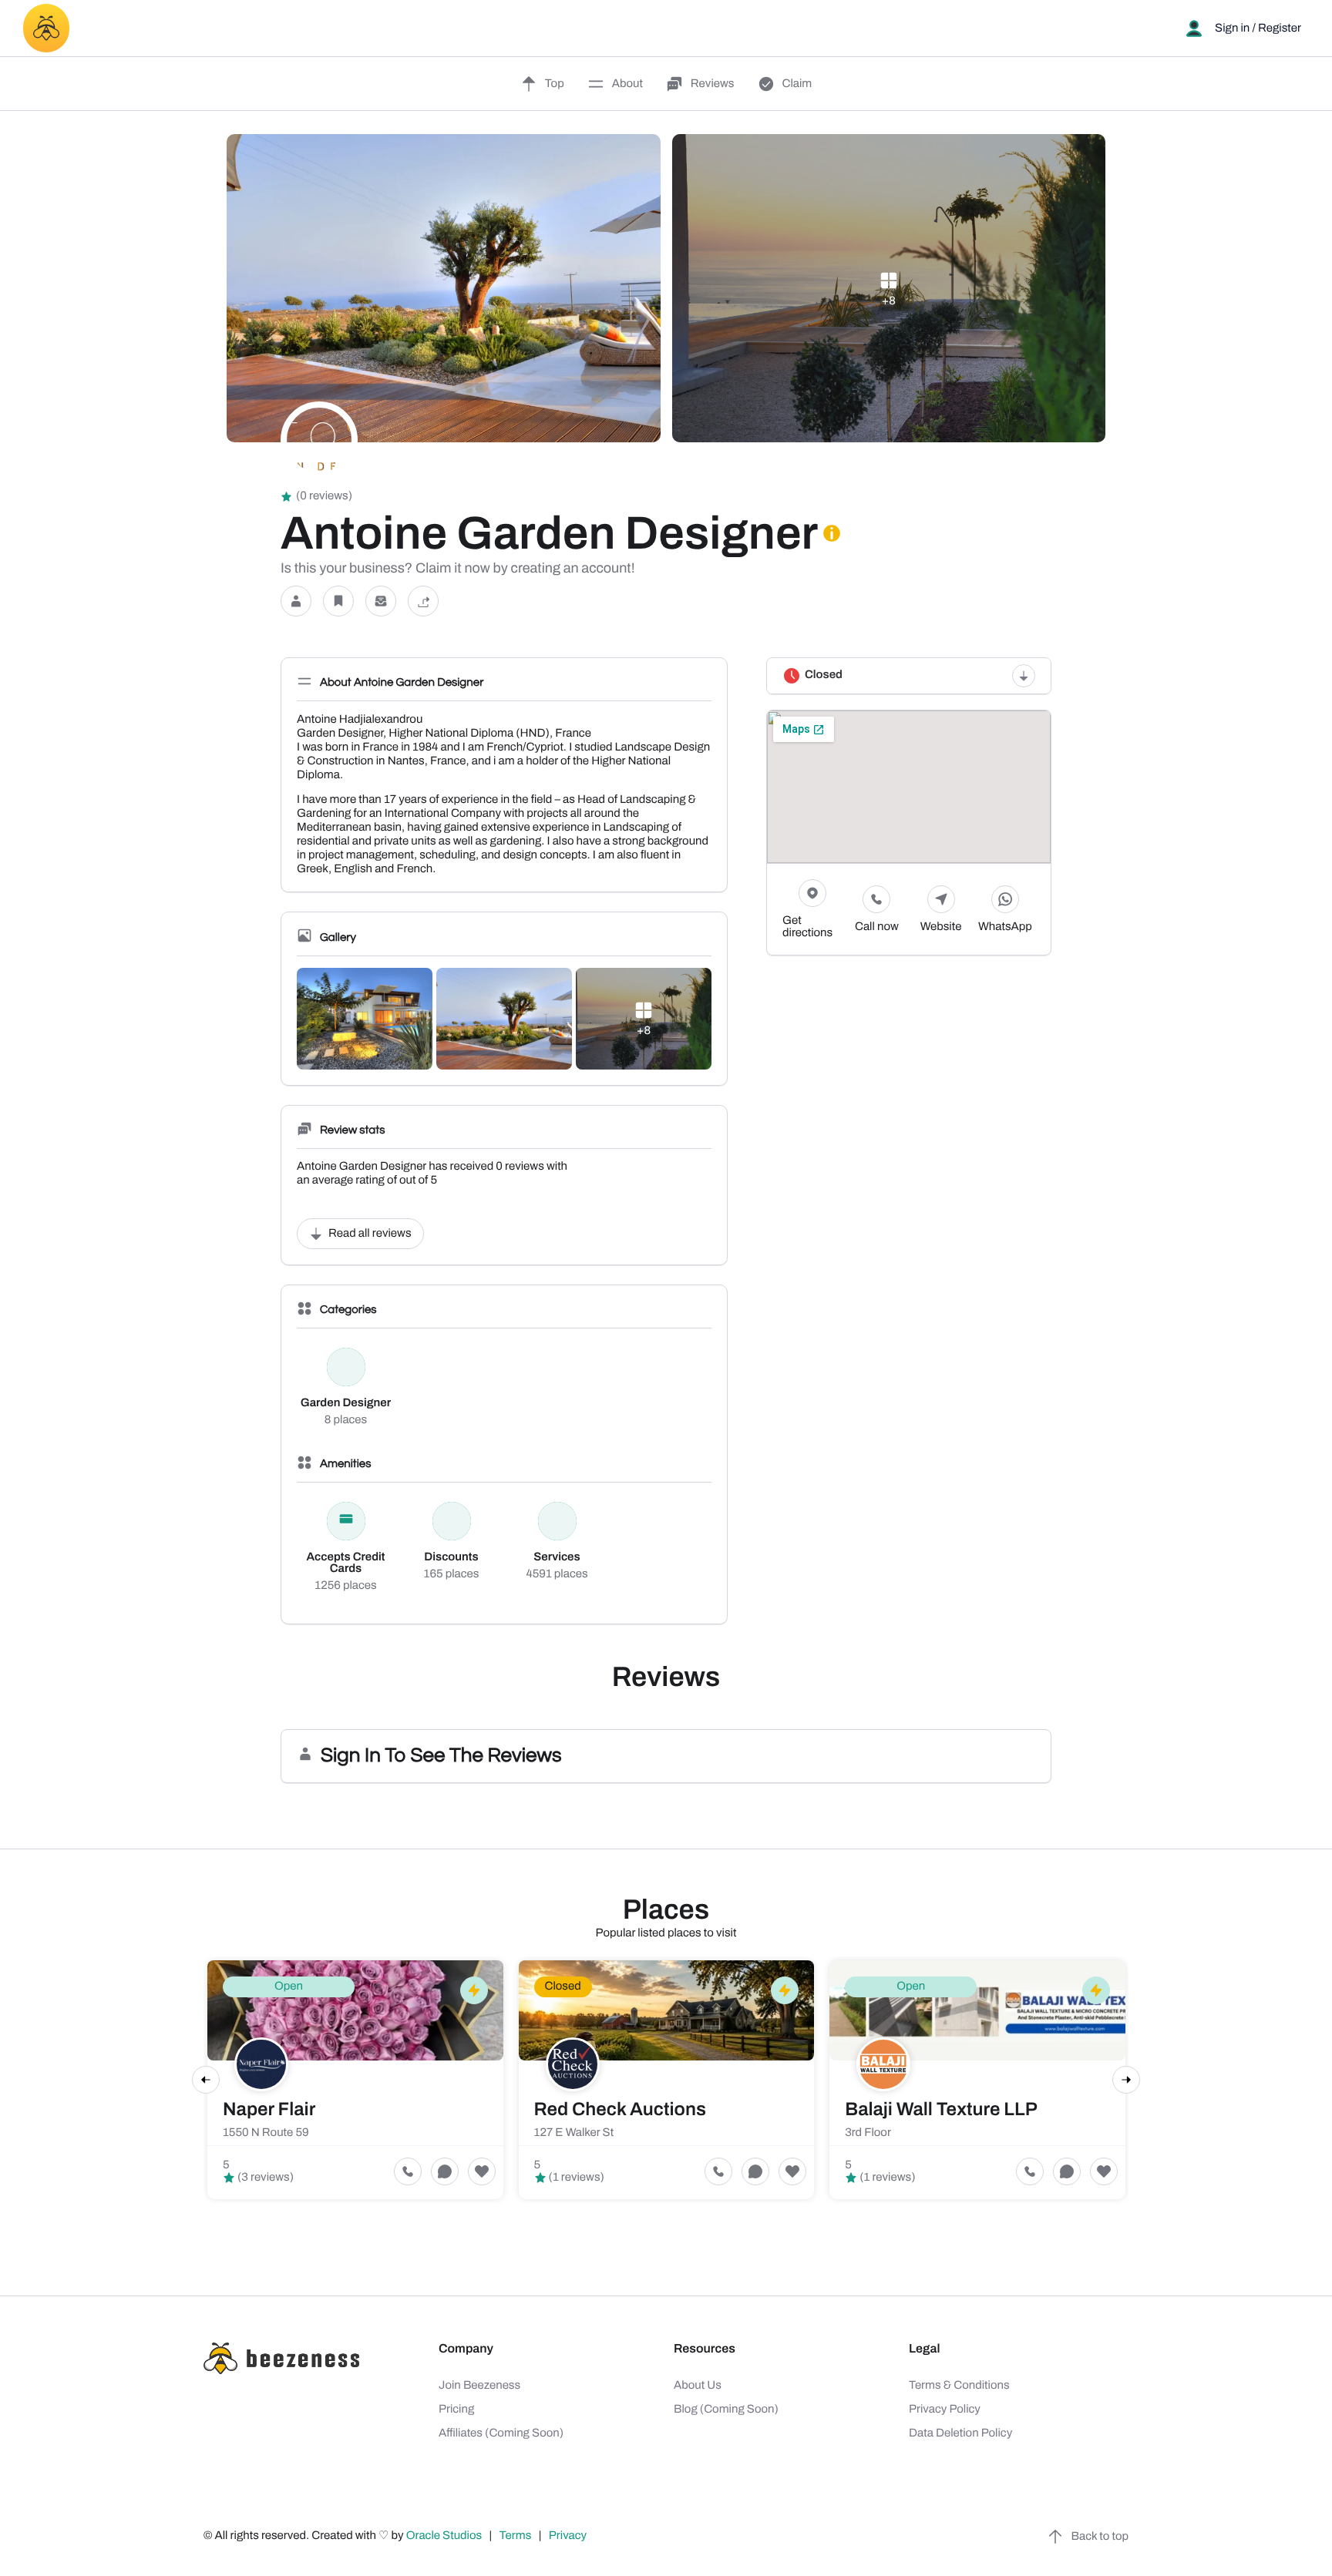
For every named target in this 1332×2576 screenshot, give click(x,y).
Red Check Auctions (620, 2110)
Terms (516, 2536)
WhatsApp (1005, 927)
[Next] (1126, 2080)
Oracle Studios (446, 2536)
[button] (296, 601)
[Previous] (206, 2080)
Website (941, 927)
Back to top (1100, 2537)
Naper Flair (269, 2110)
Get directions (807, 927)
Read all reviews (370, 1234)
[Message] (381, 601)
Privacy (569, 2536)
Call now (877, 927)
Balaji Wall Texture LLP (941, 2110)
